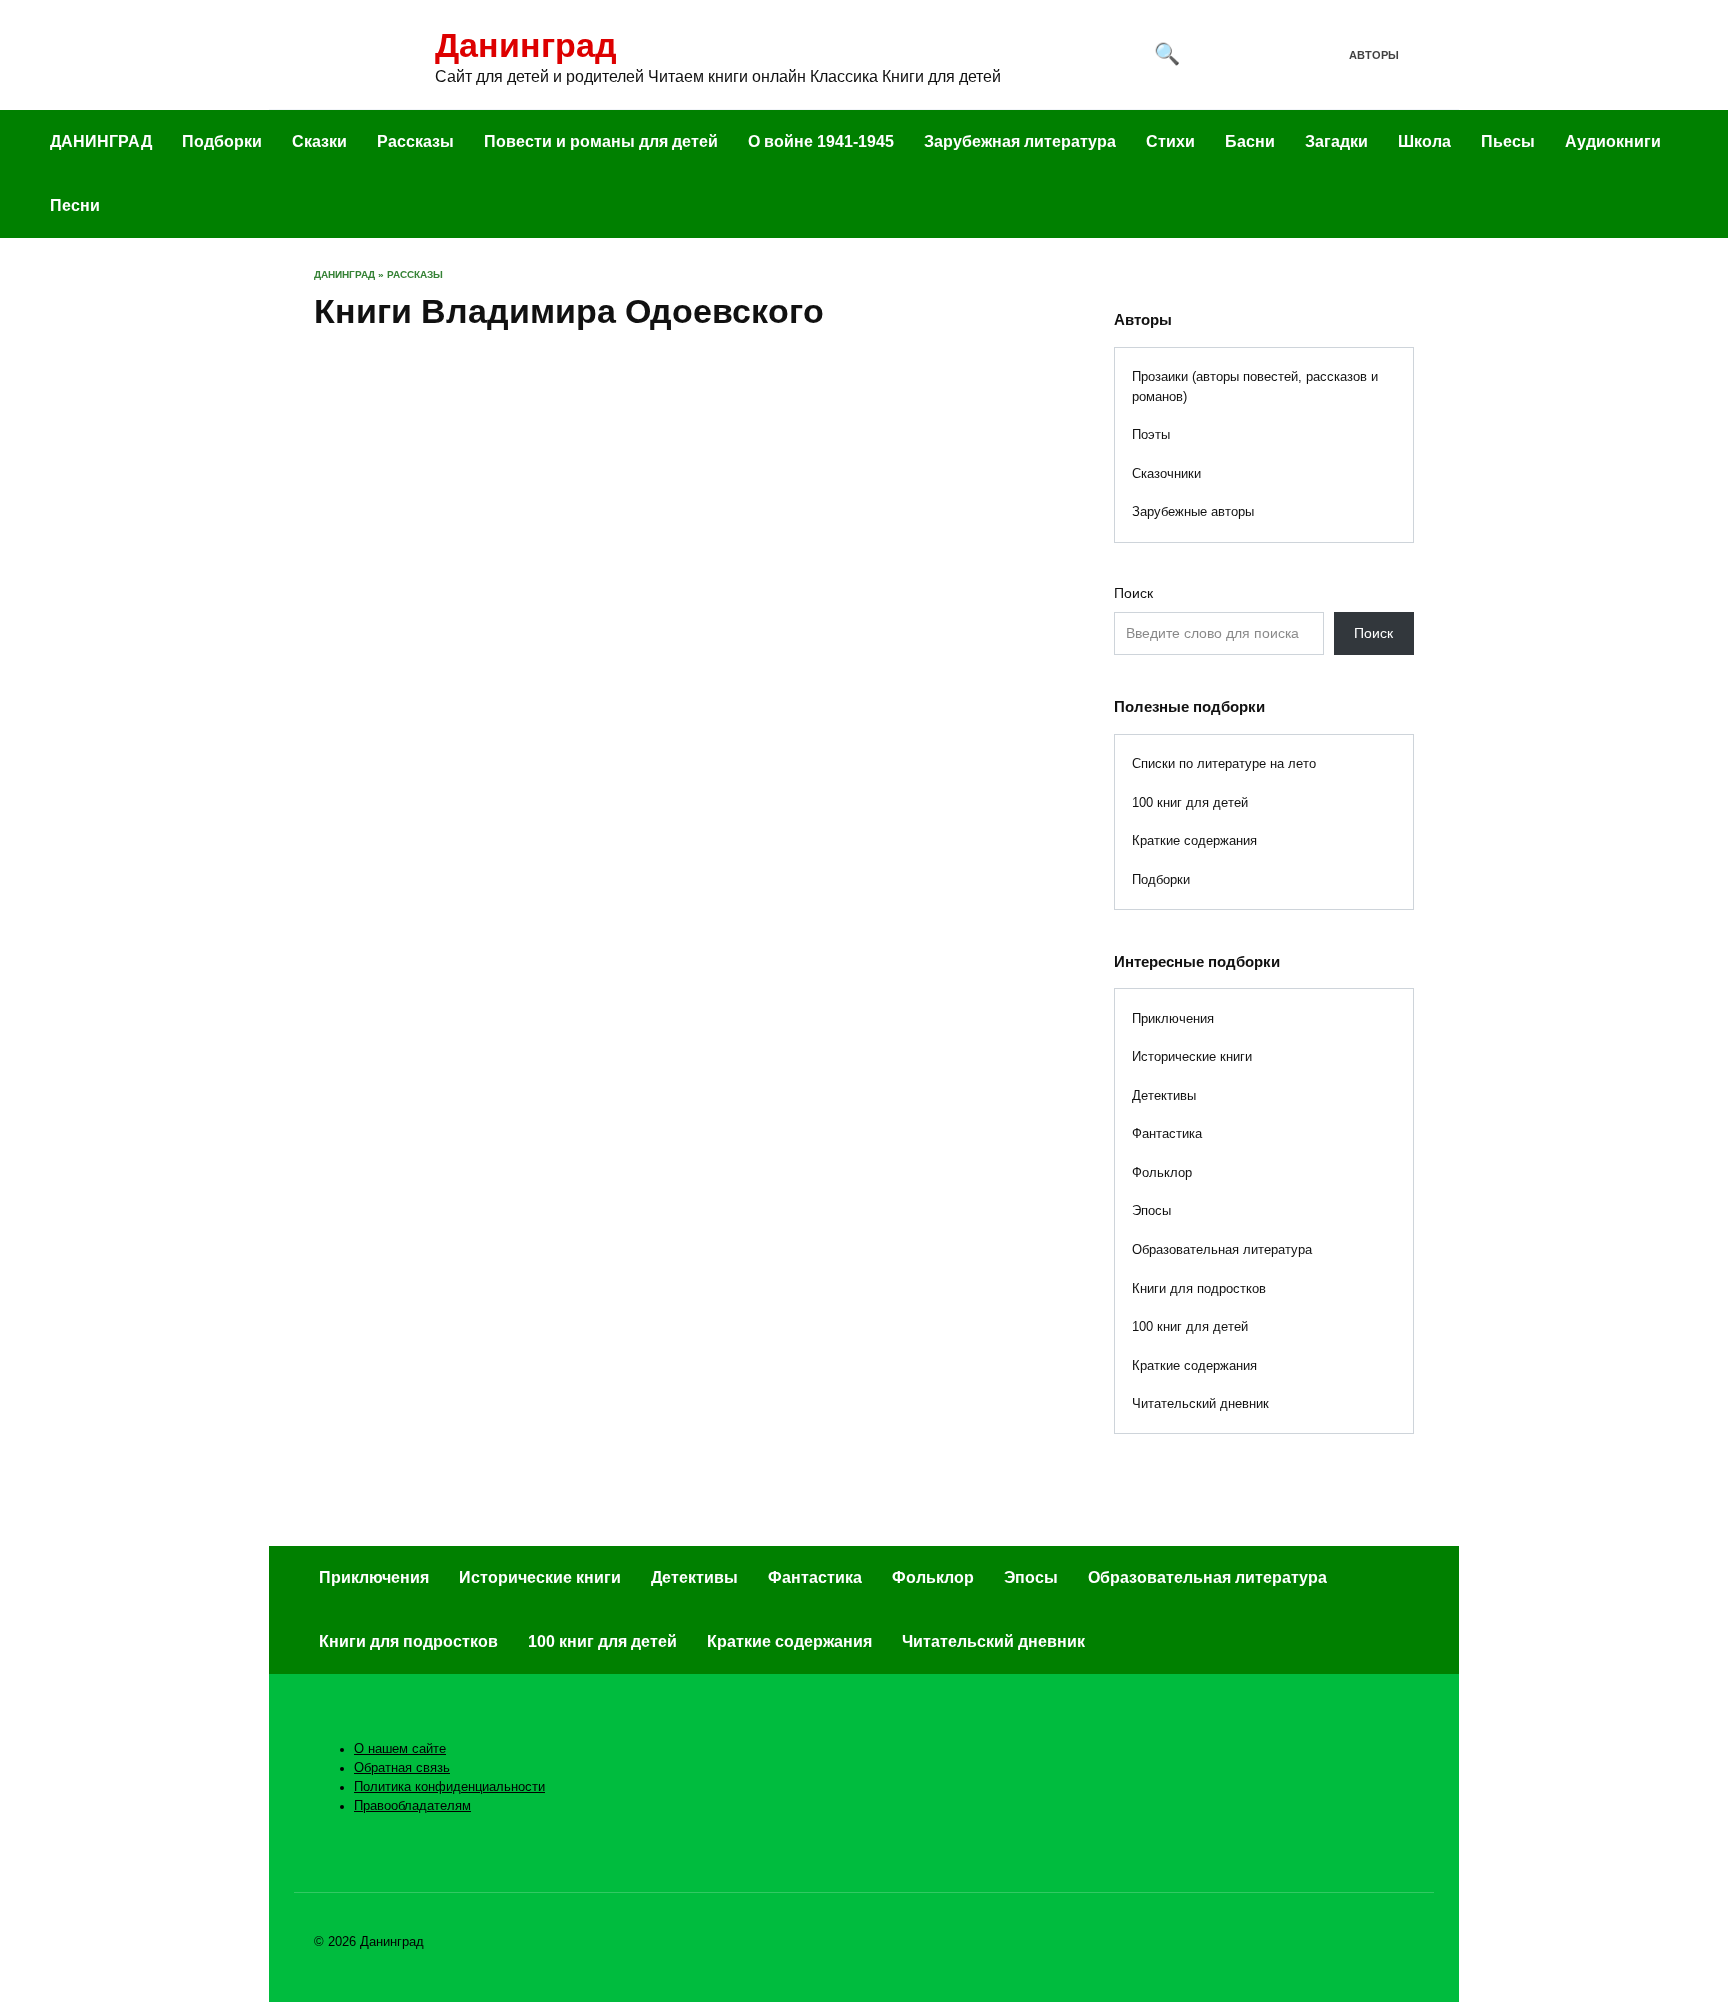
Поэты (1151, 434)
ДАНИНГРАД (101, 141)
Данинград (526, 45)
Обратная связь (402, 1768)
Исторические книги (1192, 1056)
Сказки (319, 141)
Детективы (1164, 1095)
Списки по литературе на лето (1224, 763)
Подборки (222, 141)
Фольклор (1162, 1172)
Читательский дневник (1200, 1403)
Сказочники (1166, 473)
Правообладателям (412, 1806)
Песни (75, 205)
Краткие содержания (1194, 840)
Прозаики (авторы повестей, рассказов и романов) (1255, 386)
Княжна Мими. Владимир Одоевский (422, 577)
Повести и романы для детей (601, 141)
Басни (1250, 141)
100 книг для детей (1190, 802)
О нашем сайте (400, 1749)
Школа (1424, 141)
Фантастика (1167, 1133)
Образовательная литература (1222, 1249)
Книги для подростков (1199, 1288)
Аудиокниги (1613, 141)
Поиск (1133, 593)
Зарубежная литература (1020, 141)
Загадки (1336, 141)
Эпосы (1151, 1210)
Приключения (1173, 1018)
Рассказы (415, 141)
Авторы (1374, 55)
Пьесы (1508, 141)
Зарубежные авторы (1193, 511)
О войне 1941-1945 (821, 141)
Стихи (1170, 141)
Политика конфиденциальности (449, 1787)
